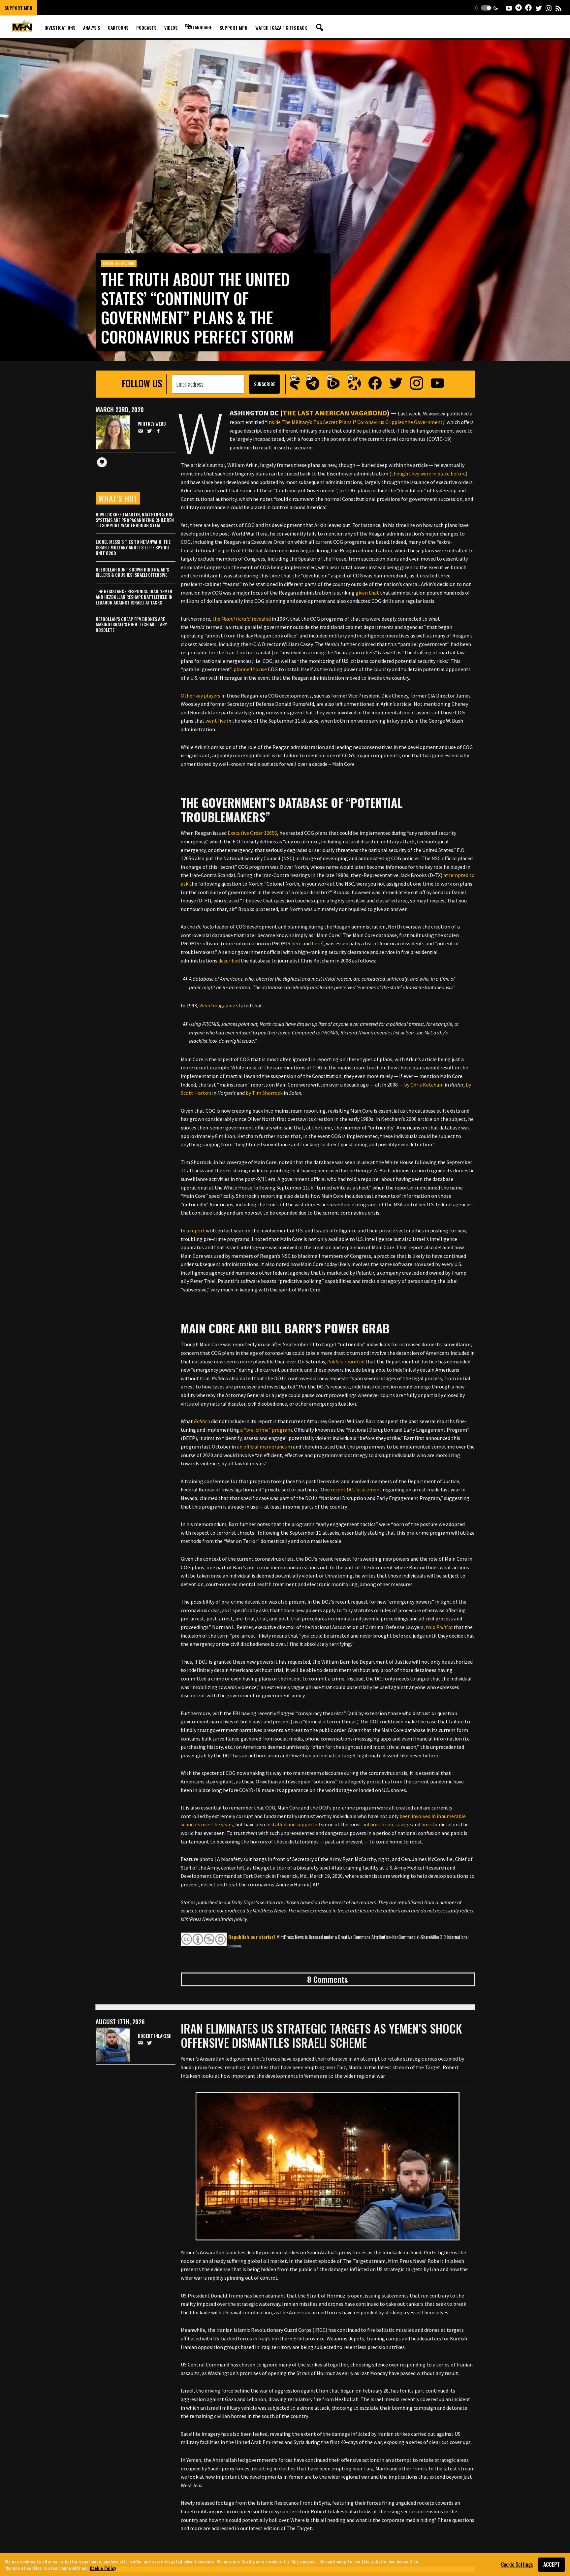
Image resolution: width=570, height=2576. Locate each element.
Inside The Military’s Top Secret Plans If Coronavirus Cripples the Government (355, 422)
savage (403, 1824)
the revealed (241, 619)
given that (367, 593)
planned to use (250, 669)
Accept (552, 2564)
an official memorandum (264, 1447)
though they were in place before (428, 473)
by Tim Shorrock (264, 1093)
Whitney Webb (152, 424)
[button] (486, 8)
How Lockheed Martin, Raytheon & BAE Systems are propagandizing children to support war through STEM (135, 520)
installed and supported (293, 1824)
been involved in (417, 1816)
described (229, 961)
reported (346, 1361)
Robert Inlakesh (155, 2036)
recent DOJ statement (356, 1489)
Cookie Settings (517, 2564)
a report (195, 1230)
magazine (217, 1005)
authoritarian (377, 1824)
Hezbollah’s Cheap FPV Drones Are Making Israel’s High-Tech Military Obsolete (131, 624)
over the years (217, 1824)
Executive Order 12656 (252, 833)
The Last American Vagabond (335, 413)
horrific (429, 1824)
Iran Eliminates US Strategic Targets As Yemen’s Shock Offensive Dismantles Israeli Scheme (321, 2035)
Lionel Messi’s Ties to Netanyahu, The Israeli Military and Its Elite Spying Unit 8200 (133, 547)
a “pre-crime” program (266, 1430)
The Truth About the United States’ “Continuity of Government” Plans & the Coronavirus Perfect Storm (197, 308)
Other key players (201, 696)
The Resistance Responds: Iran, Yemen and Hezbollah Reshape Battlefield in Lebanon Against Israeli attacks (134, 597)
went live (215, 721)
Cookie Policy (103, 2568)
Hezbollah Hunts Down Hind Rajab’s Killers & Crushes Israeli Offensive (132, 572)
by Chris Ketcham (423, 1085)
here (296, 943)
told (439, 1627)
